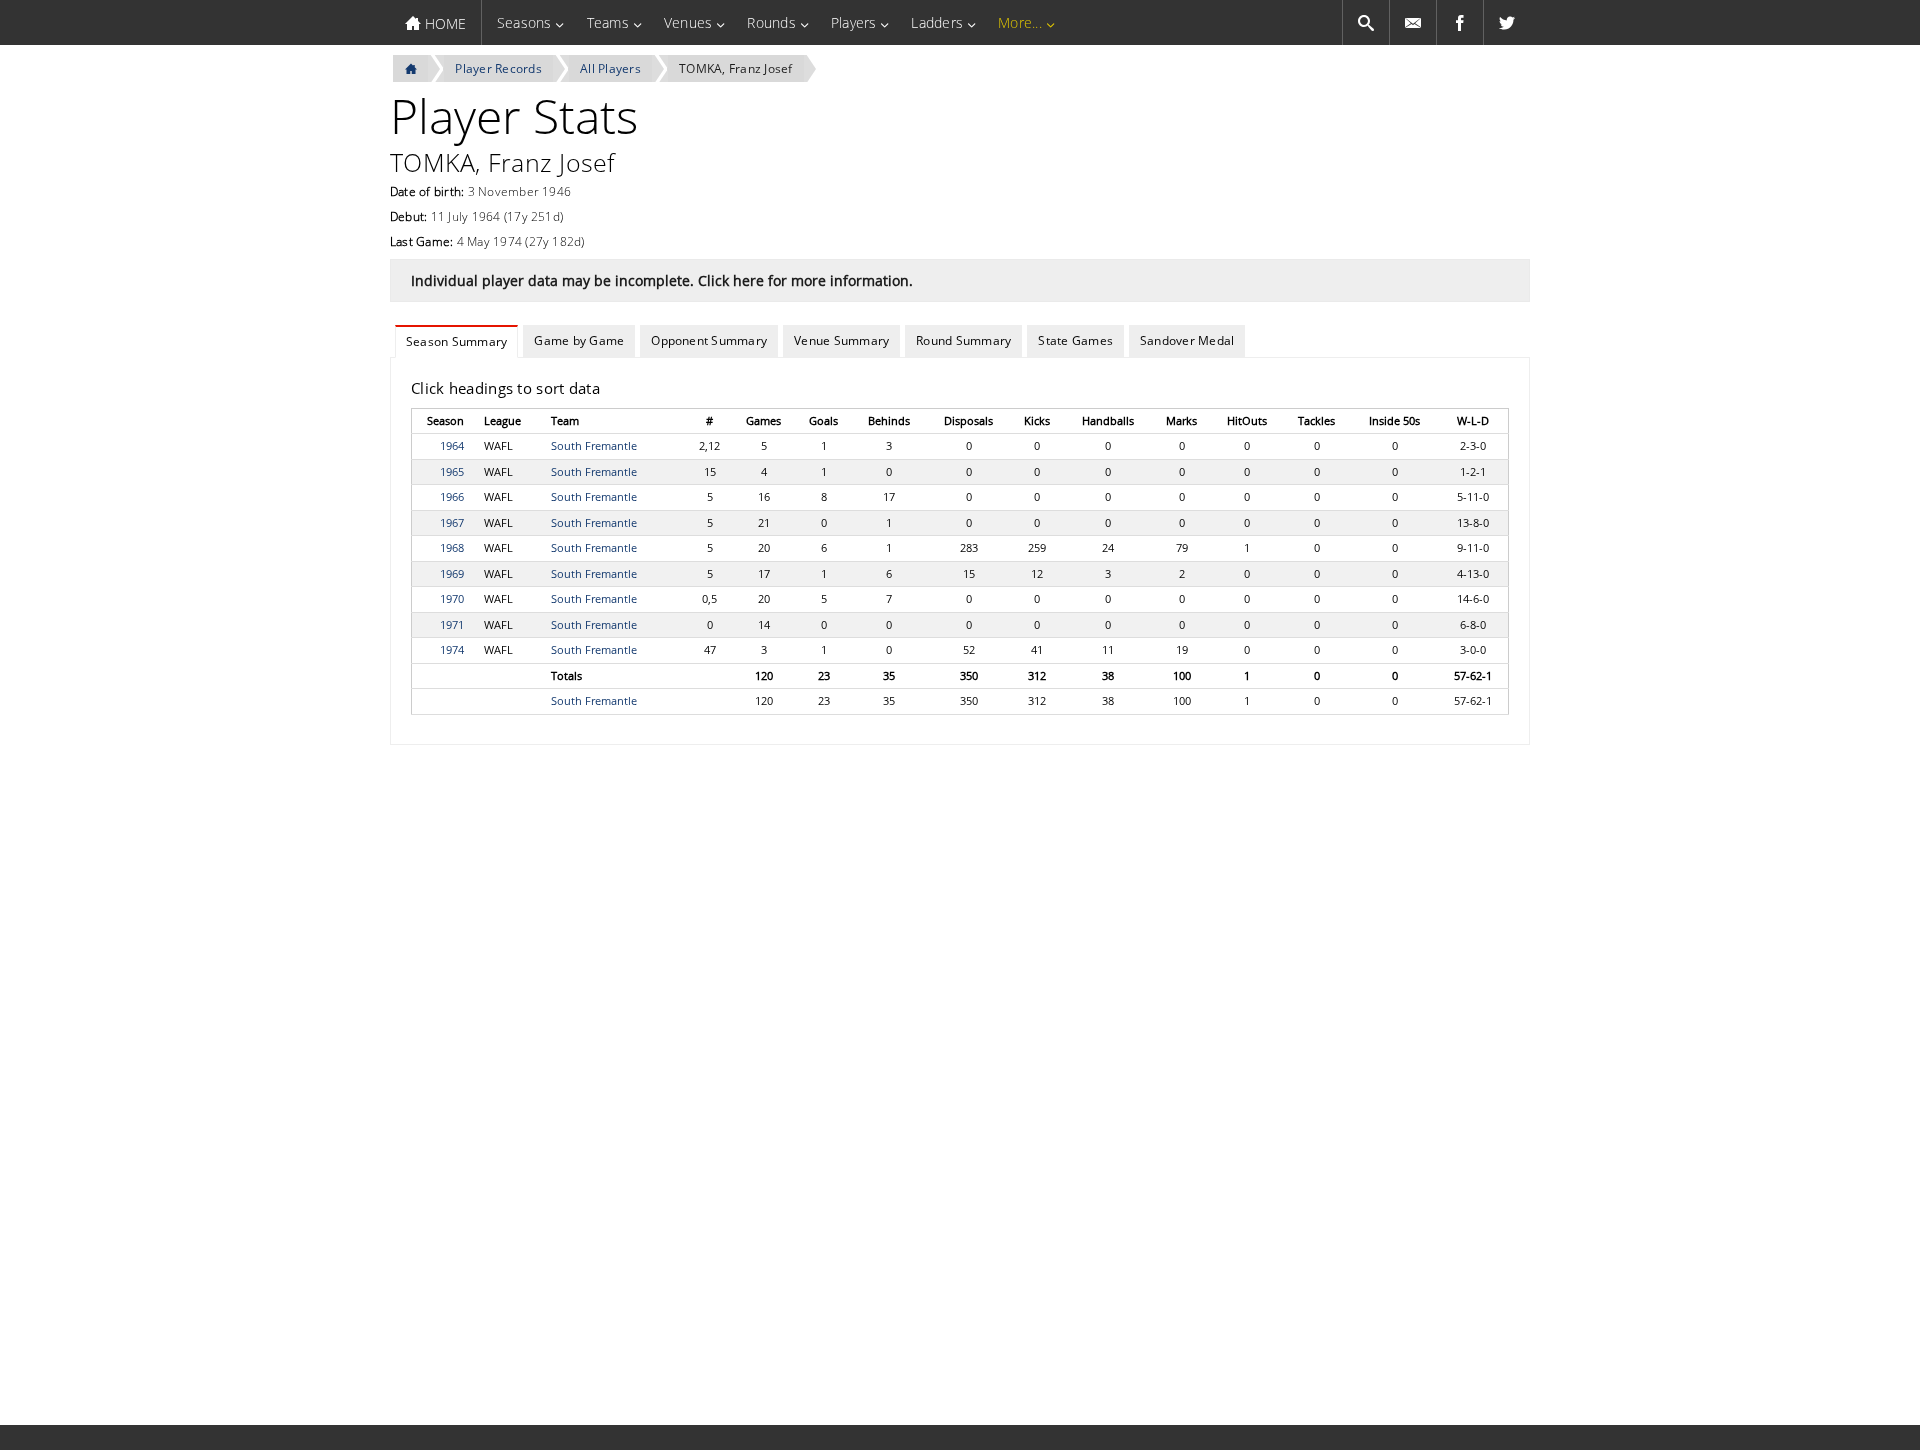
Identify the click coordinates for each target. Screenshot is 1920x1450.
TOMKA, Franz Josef (735, 68)
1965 (452, 471)
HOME (443, 23)
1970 (452, 598)
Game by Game (579, 340)
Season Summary (456, 341)
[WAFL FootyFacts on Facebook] (1460, 22)
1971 (452, 624)
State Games (1075, 340)
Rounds (771, 22)
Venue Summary (841, 340)
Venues (688, 22)
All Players (610, 68)
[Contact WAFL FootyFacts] (1413, 22)
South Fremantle (594, 445)
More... (1020, 22)
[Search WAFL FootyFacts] (1366, 22)
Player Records (498, 68)
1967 (452, 522)
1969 (452, 573)
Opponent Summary (709, 340)
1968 (452, 547)
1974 (452, 649)
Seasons (524, 22)
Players (854, 22)
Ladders (937, 22)
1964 (452, 445)
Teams (608, 22)
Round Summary (963, 340)
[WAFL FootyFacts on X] (1507, 22)
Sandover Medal (1187, 340)
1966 (452, 496)
